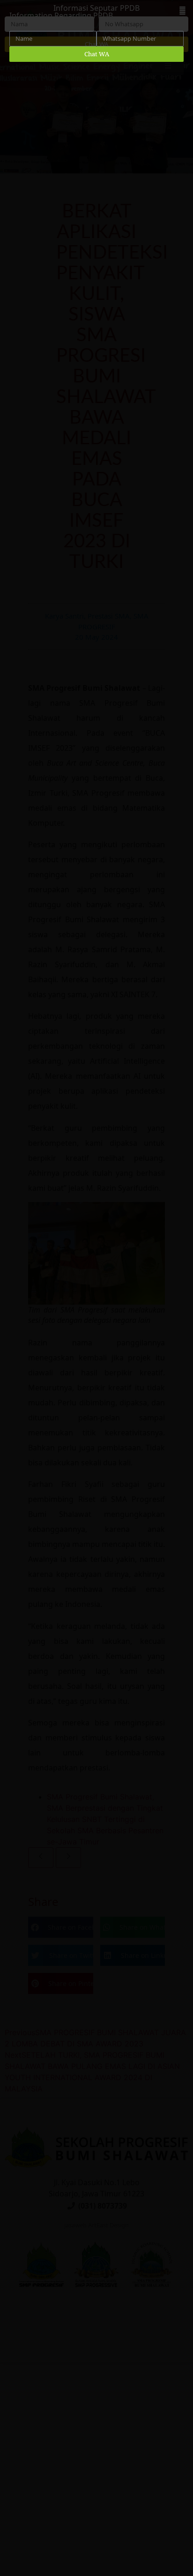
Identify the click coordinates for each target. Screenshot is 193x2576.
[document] (96, 1288)
